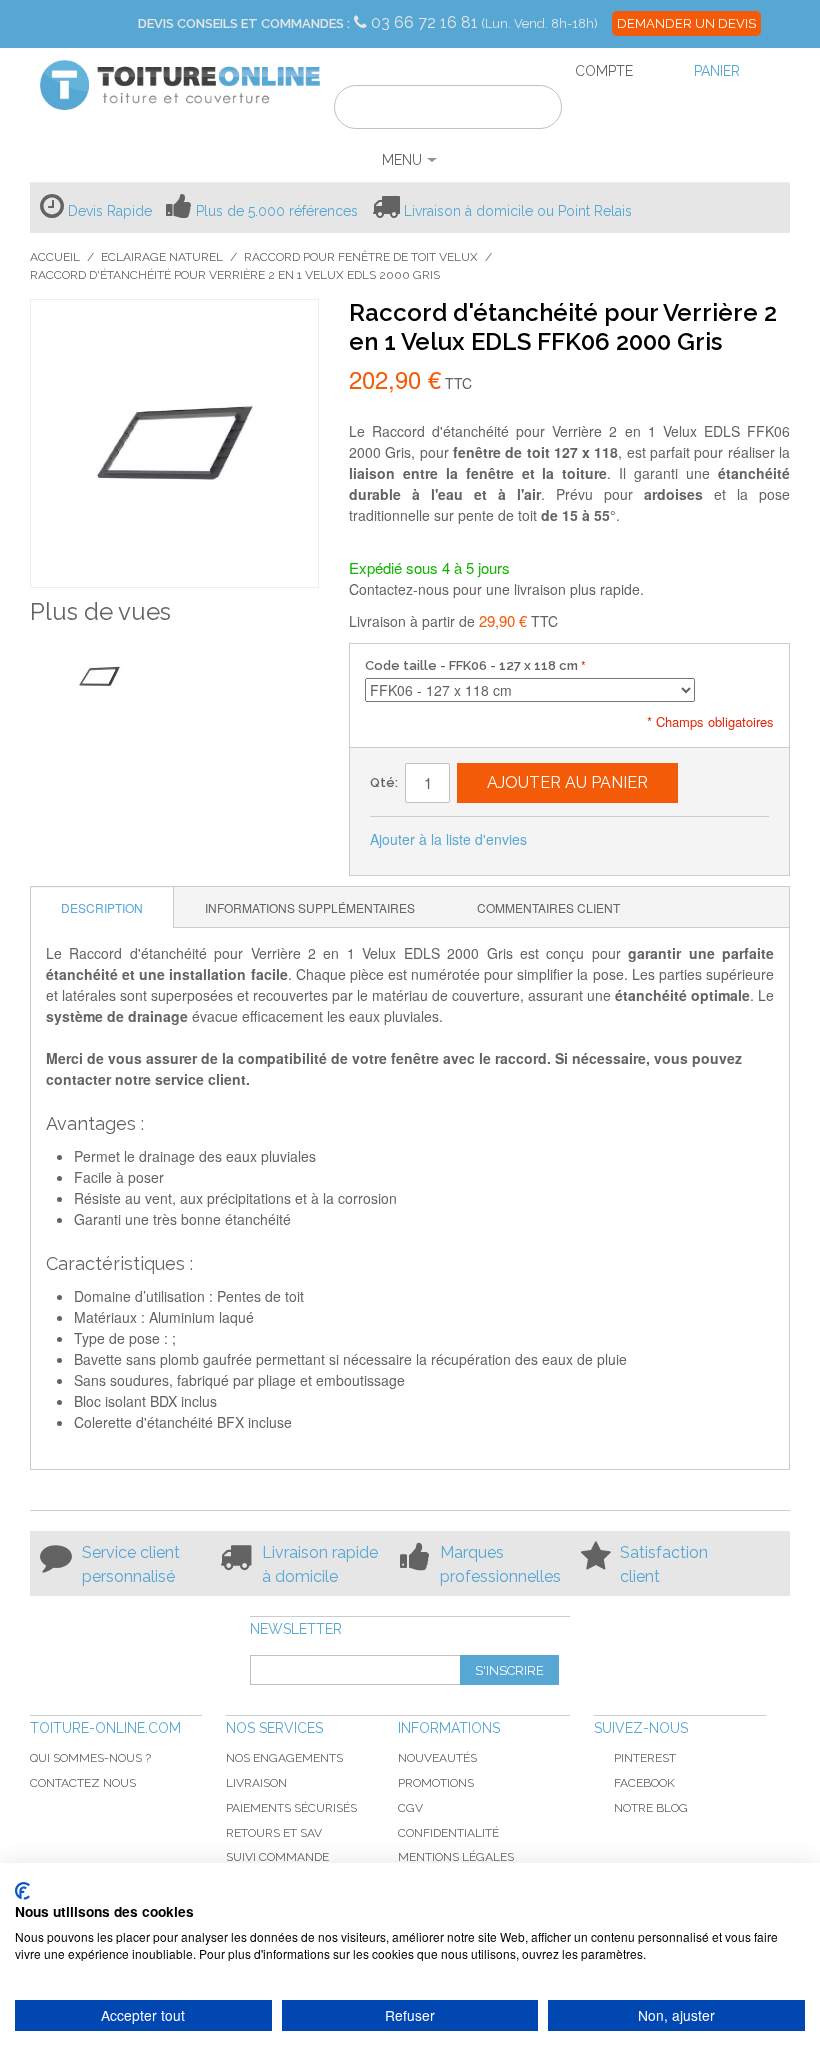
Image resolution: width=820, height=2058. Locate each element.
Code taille (471, 665)
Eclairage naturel (162, 257)
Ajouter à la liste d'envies (448, 839)
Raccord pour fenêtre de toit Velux (361, 257)
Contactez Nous (83, 1783)
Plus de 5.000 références (277, 211)
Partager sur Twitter (609, 840)
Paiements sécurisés (291, 1808)
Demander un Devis (686, 23)
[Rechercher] (534, 110)
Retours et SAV (274, 1833)
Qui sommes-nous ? (90, 1758)
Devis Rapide (110, 211)
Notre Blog (651, 1808)
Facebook (644, 1783)
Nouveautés (437, 1758)
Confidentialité (448, 1833)
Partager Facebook (569, 840)
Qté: (384, 782)
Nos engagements (284, 1758)
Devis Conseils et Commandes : (244, 23)
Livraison (256, 1783)
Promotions (436, 1783)
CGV (410, 1808)
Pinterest (645, 1758)
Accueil (55, 257)
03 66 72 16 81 (426, 22)
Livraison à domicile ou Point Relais (518, 211)
